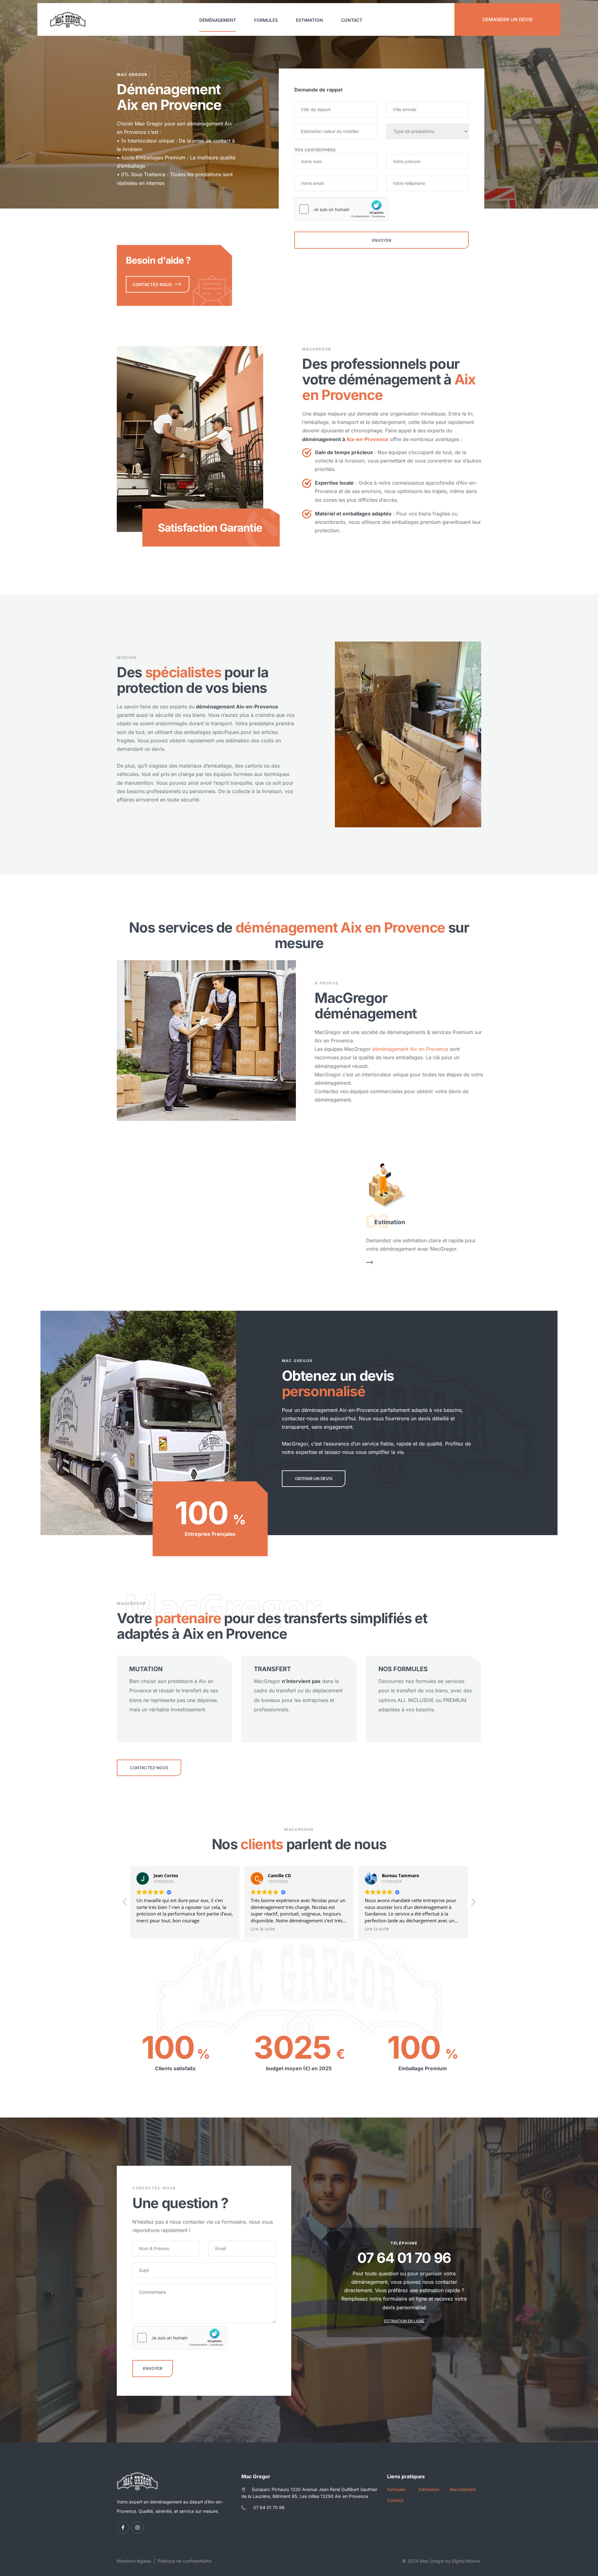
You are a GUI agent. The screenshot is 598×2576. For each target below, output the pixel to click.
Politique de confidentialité (185, 2561)
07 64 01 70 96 (269, 2507)
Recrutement (463, 2489)
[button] (125, 1904)
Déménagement (218, 20)
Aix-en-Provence (367, 439)
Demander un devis (508, 19)
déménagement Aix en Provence (410, 1049)
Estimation (309, 20)
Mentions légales (134, 2561)
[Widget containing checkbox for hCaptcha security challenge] (341, 209)
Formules (266, 20)
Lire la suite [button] (156, 1929)
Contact (352, 20)
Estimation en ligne (404, 2321)
